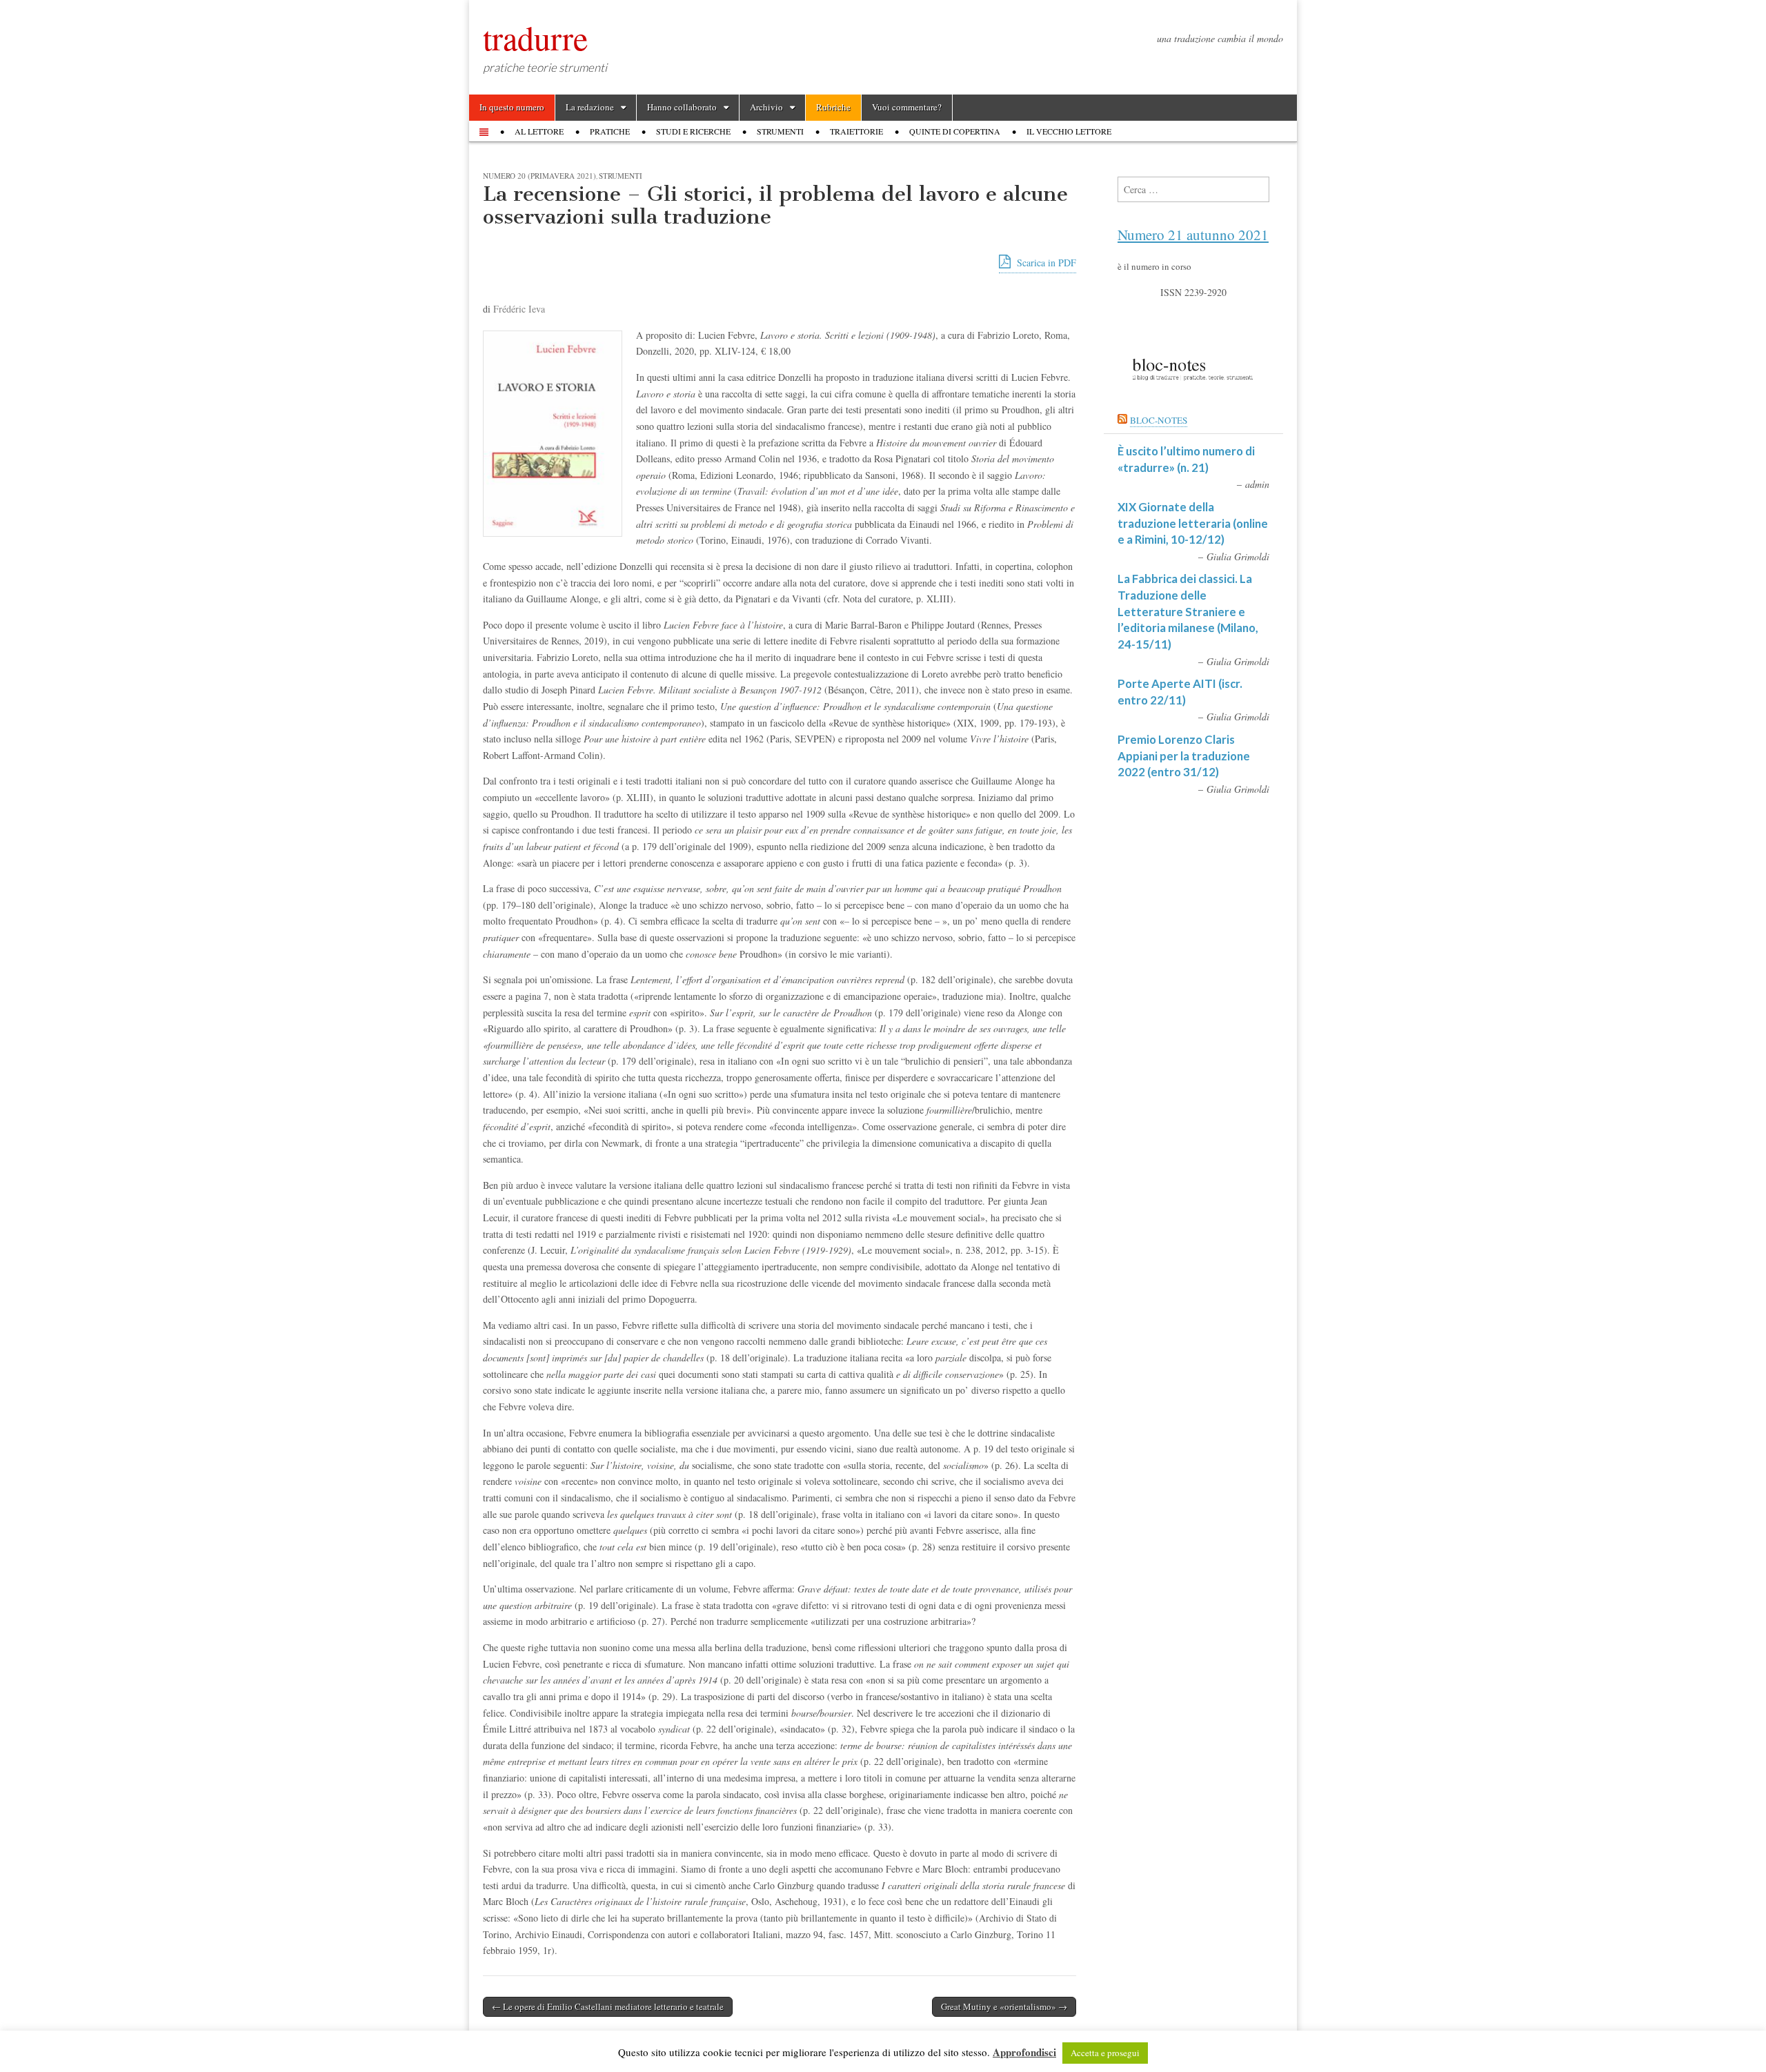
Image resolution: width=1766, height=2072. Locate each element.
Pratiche (610, 131)
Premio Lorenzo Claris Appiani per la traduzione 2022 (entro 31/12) (1184, 756)
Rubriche (833, 107)
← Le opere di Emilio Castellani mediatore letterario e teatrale (608, 2006)
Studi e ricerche (693, 131)
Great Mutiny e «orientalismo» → (1004, 2006)
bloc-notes (1159, 420)
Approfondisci (1024, 2052)
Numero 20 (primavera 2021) (539, 176)
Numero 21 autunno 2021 (1193, 235)
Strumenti (780, 131)
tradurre (535, 37)
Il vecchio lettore (1069, 131)
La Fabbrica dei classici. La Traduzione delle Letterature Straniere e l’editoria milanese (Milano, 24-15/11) (1188, 611)
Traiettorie (856, 131)
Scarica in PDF (1045, 263)
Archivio (766, 107)
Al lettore (539, 131)
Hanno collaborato (682, 107)
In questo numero (512, 107)
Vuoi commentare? (907, 107)
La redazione (590, 107)
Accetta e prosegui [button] (1105, 2053)
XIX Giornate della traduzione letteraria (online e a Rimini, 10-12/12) (1193, 523)
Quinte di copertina (955, 131)
